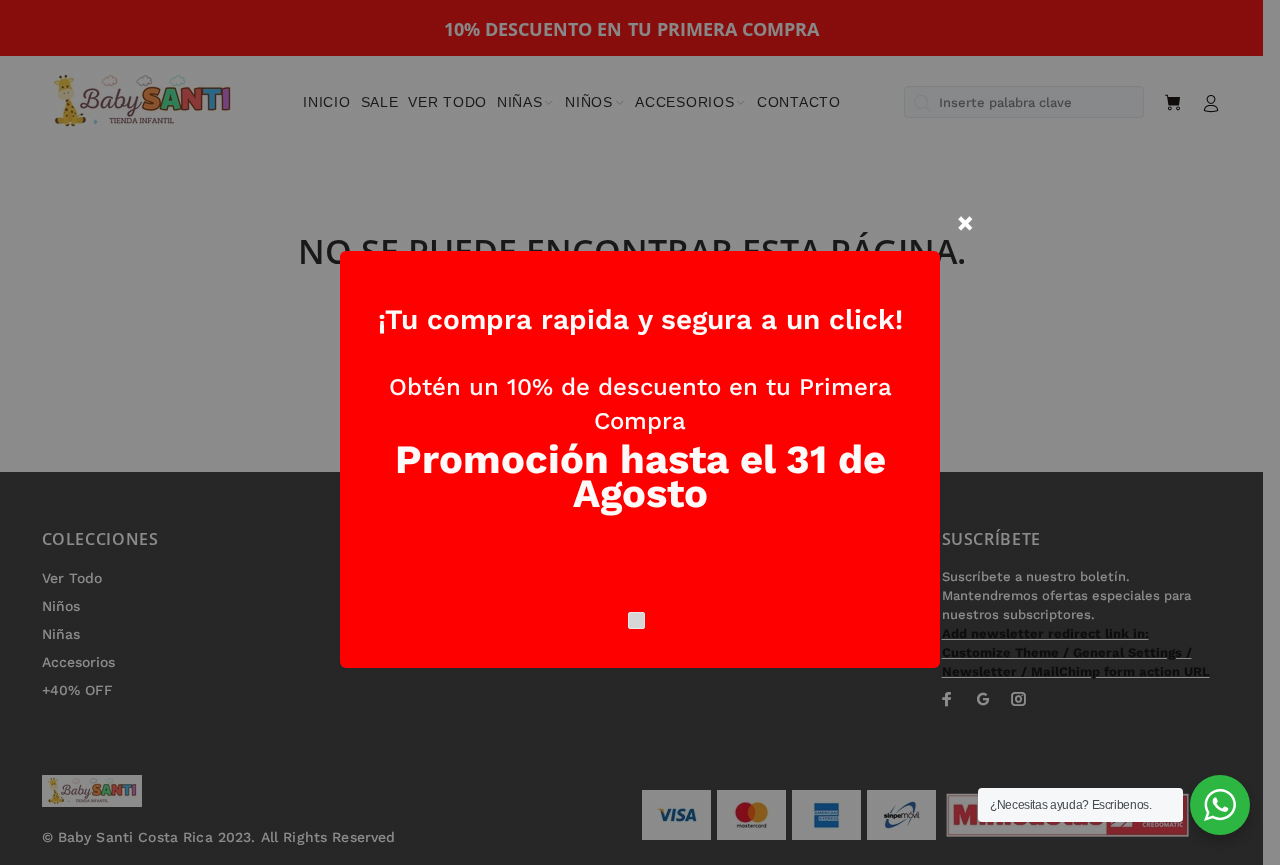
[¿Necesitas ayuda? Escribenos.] (1220, 805)
